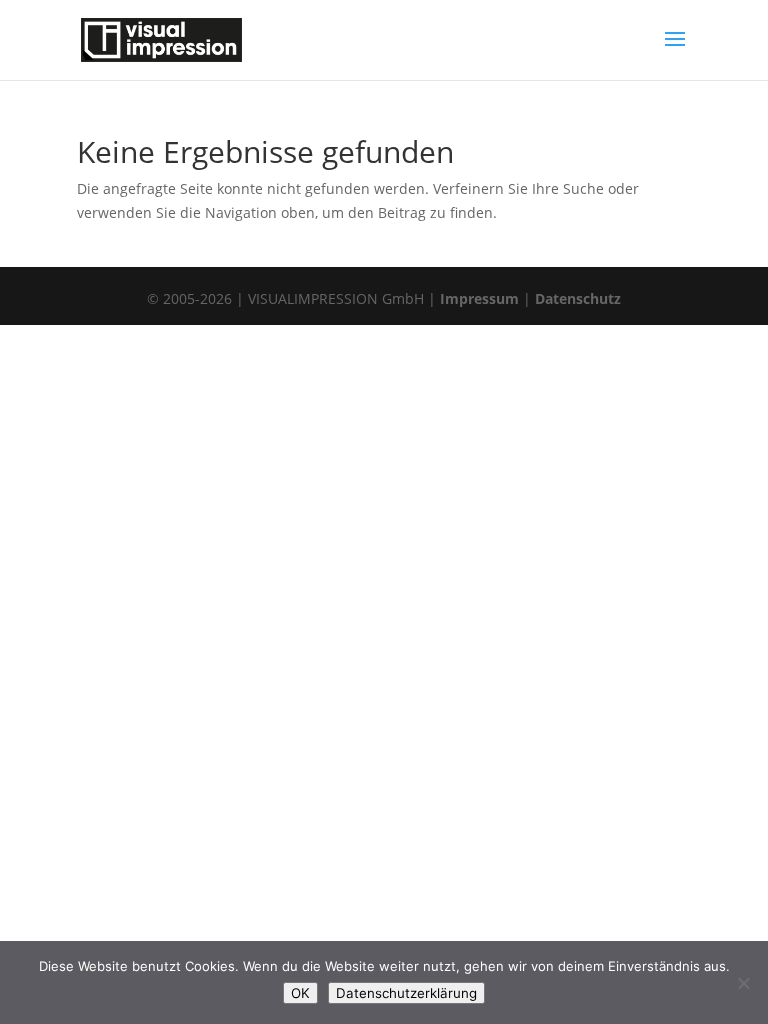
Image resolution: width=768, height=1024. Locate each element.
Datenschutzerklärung (406, 993)
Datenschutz (578, 298)
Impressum (479, 298)
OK (300, 993)
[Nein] (743, 983)
